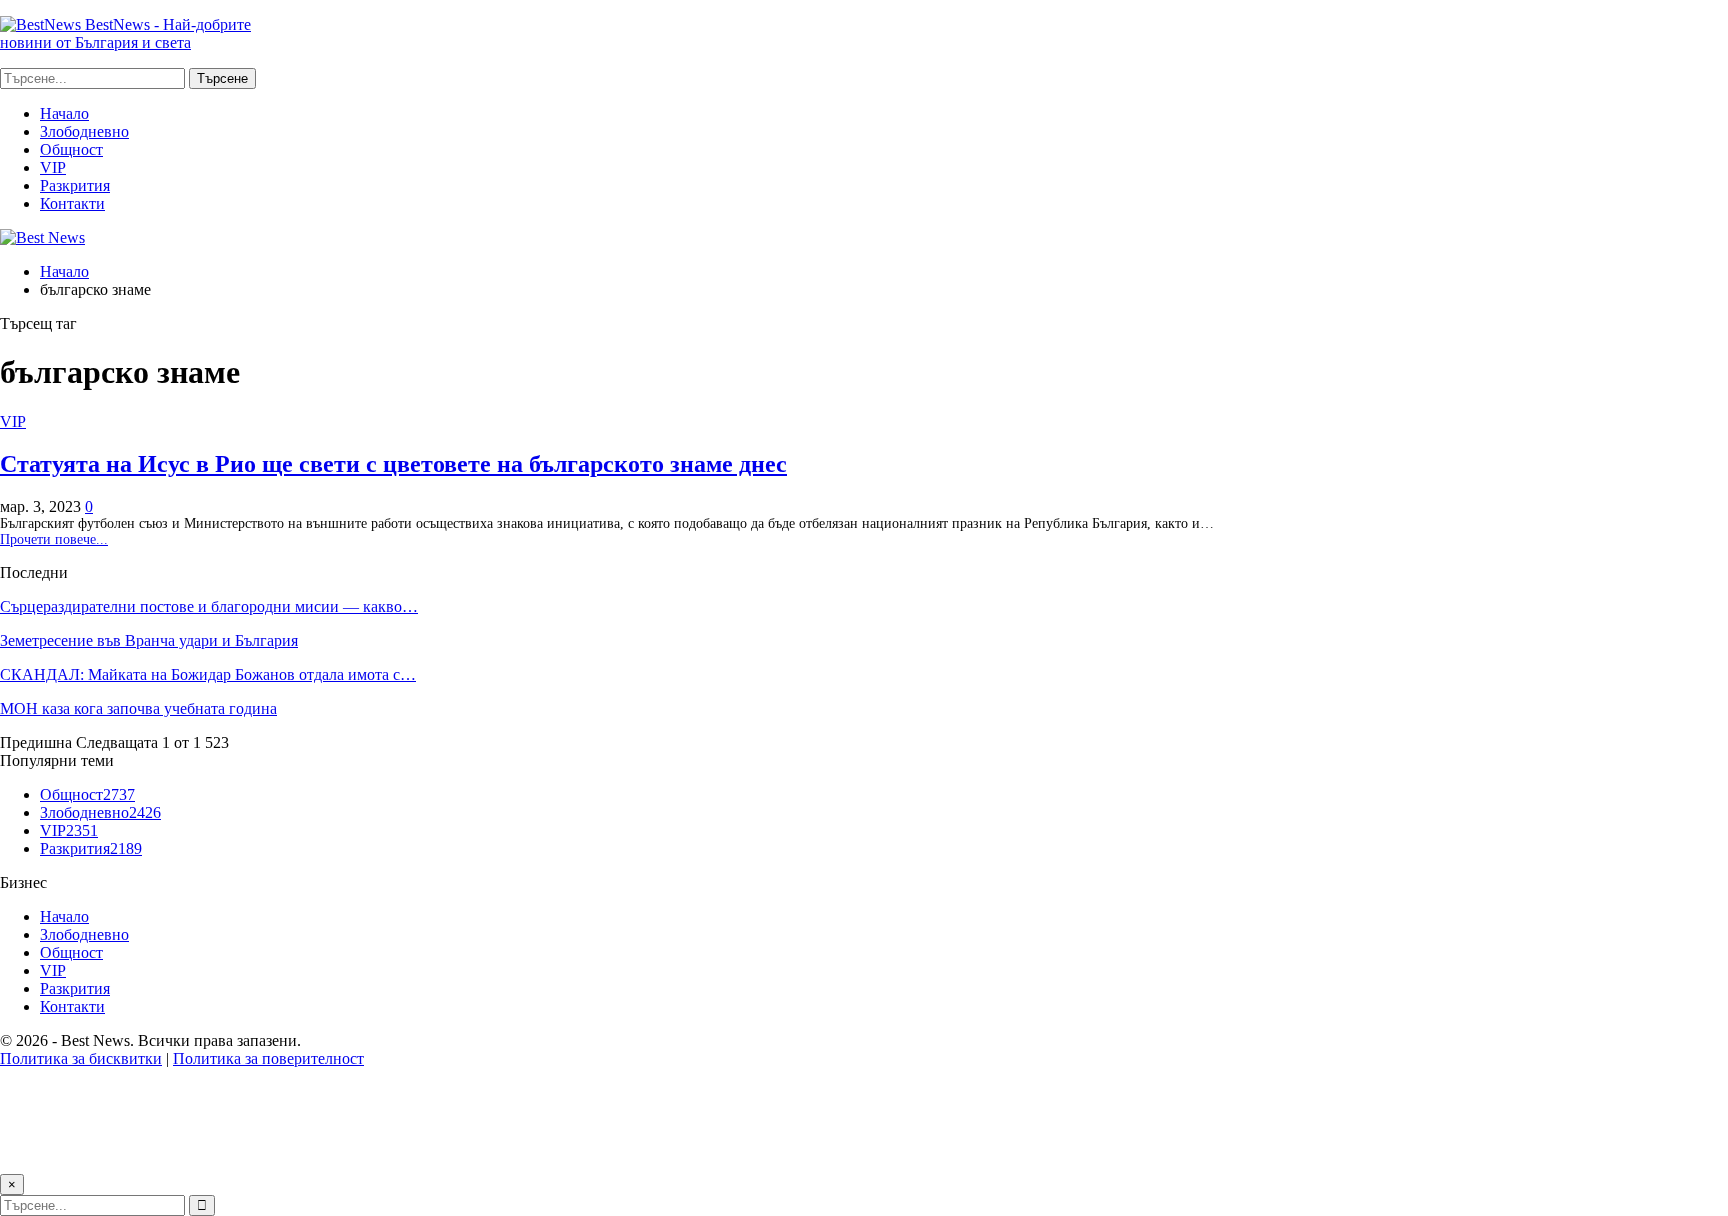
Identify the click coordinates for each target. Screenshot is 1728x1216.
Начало (64, 113)
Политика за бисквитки (81, 1058)
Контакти (72, 203)
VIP (53, 167)
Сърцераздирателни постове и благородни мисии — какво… (209, 606)
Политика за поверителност (268, 1058)
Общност (71, 149)
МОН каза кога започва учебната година (138, 708)
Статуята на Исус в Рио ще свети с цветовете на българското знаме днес (393, 464)
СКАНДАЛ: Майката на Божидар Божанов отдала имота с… (208, 674)
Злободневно (84, 131)
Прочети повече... (54, 539)
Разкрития (75, 185)
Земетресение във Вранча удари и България (149, 640)
